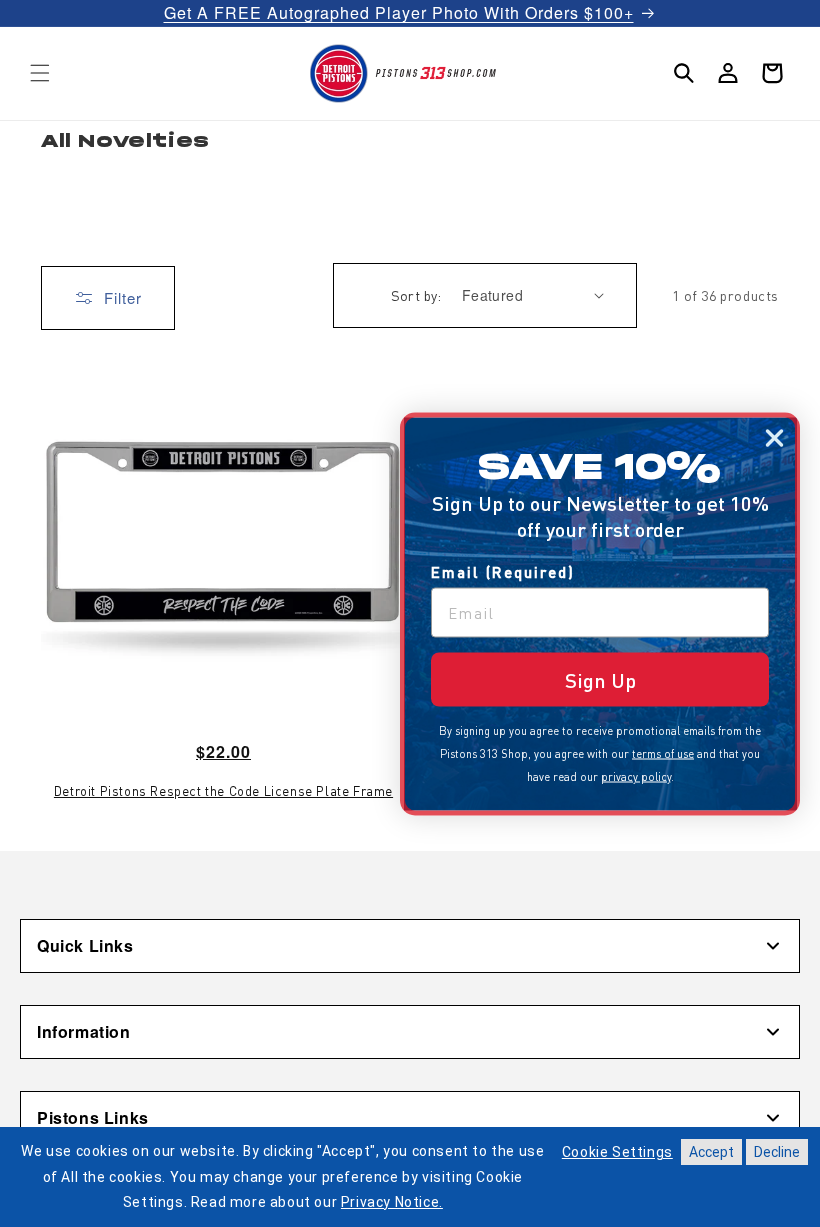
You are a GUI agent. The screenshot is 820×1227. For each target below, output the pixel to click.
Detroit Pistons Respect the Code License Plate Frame (223, 791)
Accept (711, 1152)
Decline (777, 1152)
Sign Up (600, 679)
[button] (40, 73)
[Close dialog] (774, 437)
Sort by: (416, 295)
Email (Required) (503, 571)
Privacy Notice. (392, 1202)
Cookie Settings (617, 1152)
